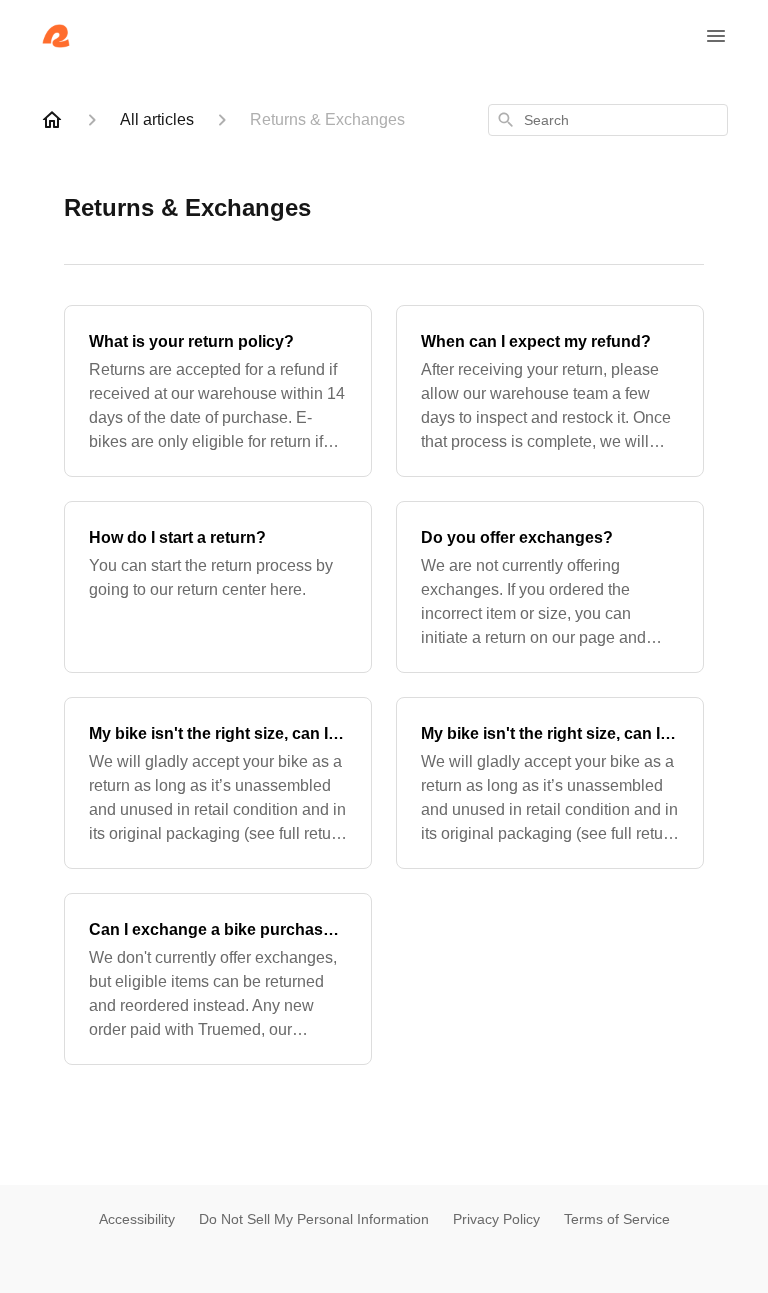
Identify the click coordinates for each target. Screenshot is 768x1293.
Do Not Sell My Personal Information (314, 1219)
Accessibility (137, 1219)
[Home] (52, 120)
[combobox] (608, 120)
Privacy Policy (496, 1219)
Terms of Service (617, 1219)
